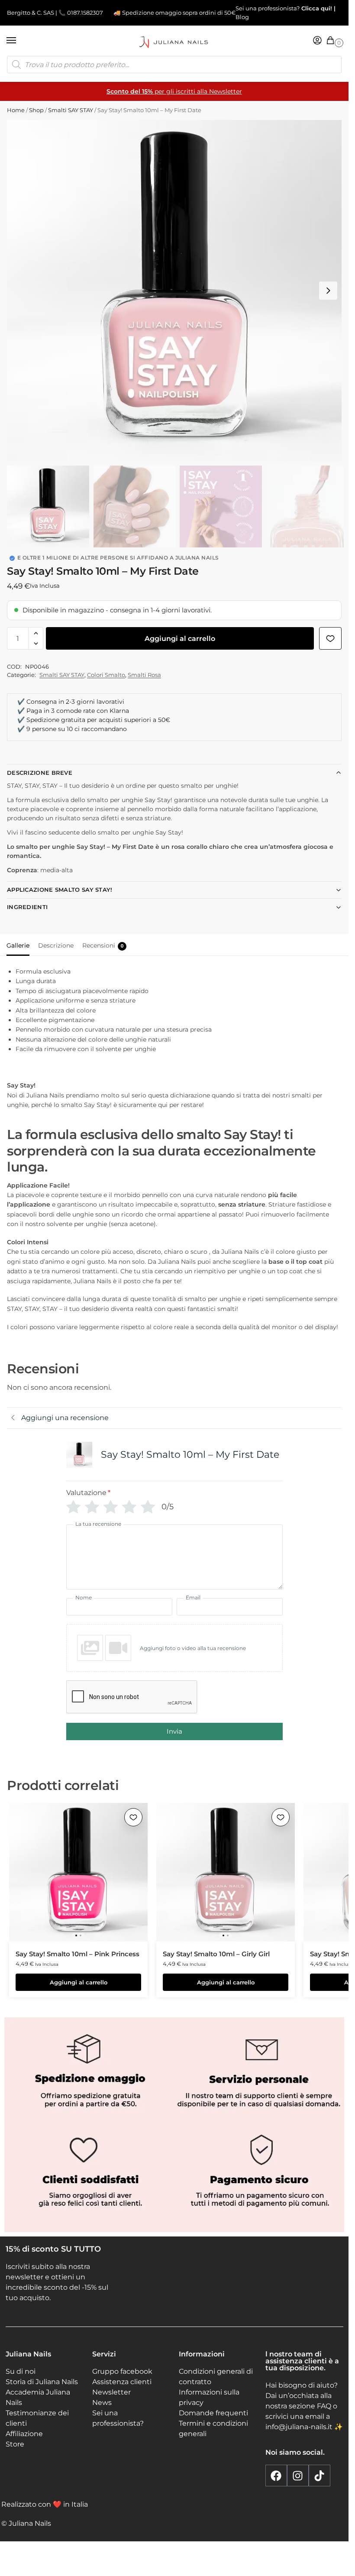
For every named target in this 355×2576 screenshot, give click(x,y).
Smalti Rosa (144, 675)
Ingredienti (27, 907)
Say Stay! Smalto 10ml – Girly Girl (216, 1954)
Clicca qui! (316, 8)
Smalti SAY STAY (71, 110)
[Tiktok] (319, 2476)
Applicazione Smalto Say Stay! (60, 890)
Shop (36, 110)
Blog (242, 17)
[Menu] (19, 41)
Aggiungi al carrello (180, 639)
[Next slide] (328, 291)
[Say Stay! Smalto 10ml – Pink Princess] (78, 1872)
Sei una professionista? (268, 8)
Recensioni (103, 945)
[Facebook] (276, 2476)
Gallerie (18, 945)
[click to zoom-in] (177, 291)
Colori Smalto (106, 675)
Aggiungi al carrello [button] (79, 1982)
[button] (332, 41)
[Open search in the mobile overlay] (174, 65)
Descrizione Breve (40, 773)
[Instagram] (298, 2476)
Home (16, 110)
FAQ (324, 2406)
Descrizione (56, 945)
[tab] (18, 945)
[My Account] (317, 41)
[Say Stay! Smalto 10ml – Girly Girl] (226, 1872)
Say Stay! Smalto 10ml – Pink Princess (77, 1954)
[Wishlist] (133, 1817)
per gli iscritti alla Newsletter (174, 91)
